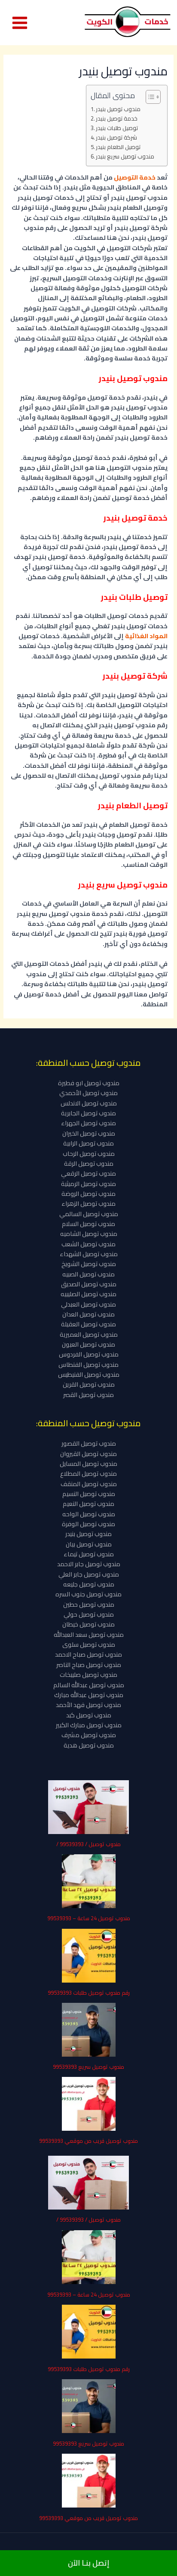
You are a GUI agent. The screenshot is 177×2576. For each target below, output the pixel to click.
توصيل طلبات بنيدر (117, 128)
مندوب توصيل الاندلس (89, 1103)
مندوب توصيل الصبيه (88, 1274)
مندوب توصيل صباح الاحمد (88, 1654)
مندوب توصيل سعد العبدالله (89, 1634)
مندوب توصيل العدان (88, 1314)
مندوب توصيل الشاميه (89, 1234)
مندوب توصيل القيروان (88, 1454)
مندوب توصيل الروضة (88, 1193)
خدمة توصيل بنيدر (117, 119)
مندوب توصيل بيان (89, 1544)
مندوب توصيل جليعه (89, 1584)
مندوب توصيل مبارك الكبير (89, 1725)
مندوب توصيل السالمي (89, 1214)
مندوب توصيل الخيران (89, 1133)
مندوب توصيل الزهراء (88, 1203)
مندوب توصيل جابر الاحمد (89, 1564)
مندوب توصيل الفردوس (89, 1354)
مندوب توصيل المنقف (89, 1484)
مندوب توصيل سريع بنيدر (125, 157)
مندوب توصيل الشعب (88, 1244)
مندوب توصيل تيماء (89, 1554)
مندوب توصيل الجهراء (88, 1123)
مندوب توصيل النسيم (89, 1494)
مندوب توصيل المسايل (88, 1463)
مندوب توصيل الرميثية (88, 1184)
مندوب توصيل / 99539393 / (88, 1844)
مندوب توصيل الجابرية (88, 1113)
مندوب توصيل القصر (88, 1395)
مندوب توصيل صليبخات (88, 1674)
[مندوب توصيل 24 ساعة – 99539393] (89, 1881)
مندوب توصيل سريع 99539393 (88, 2067)
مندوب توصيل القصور (89, 1443)
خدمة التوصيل (135, 177)
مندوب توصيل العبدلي (88, 1304)
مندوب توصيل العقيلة (88, 1324)
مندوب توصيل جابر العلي (89, 1574)
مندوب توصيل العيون (88, 1344)
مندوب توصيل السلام (88, 1224)
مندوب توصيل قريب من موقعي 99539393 (88, 2141)
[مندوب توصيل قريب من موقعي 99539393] (89, 2104)
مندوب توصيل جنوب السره (88, 1594)
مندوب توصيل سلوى (89, 1644)
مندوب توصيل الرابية (88, 1143)
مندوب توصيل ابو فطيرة (89, 1083)
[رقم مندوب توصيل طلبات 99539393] (89, 1956)
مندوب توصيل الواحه (89, 1514)
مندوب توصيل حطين (89, 1604)
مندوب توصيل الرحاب (89, 1153)
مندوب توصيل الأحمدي (88, 1093)
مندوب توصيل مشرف (89, 1735)
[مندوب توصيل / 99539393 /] (88, 1807)
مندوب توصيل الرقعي (88, 1173)
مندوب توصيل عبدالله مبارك (89, 1695)
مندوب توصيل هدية (89, 1745)
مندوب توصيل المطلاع (88, 1473)
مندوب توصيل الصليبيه (88, 1294)
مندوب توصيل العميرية (89, 1334)
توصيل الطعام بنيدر (118, 147)
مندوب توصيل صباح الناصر (89, 1665)
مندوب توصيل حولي (89, 1614)
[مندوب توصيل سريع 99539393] (89, 2030)
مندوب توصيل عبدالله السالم (89, 1685)
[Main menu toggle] (20, 23)
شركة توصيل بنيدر (116, 138)
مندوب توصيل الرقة (89, 1163)
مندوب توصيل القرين (89, 1384)
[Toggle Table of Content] (149, 97)
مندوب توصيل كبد (89, 1715)
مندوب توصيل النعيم (88, 1504)
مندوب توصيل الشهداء (89, 1254)
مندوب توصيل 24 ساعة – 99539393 (89, 1918)
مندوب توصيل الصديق (89, 1284)
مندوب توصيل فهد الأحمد (88, 1705)
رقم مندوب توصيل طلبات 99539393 (89, 1993)
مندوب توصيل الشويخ (89, 1264)
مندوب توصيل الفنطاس (88, 1364)
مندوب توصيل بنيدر (118, 109)
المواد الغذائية (146, 636)
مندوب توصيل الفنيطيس (89, 1374)
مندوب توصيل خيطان (88, 1624)
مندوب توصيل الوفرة (88, 1524)
